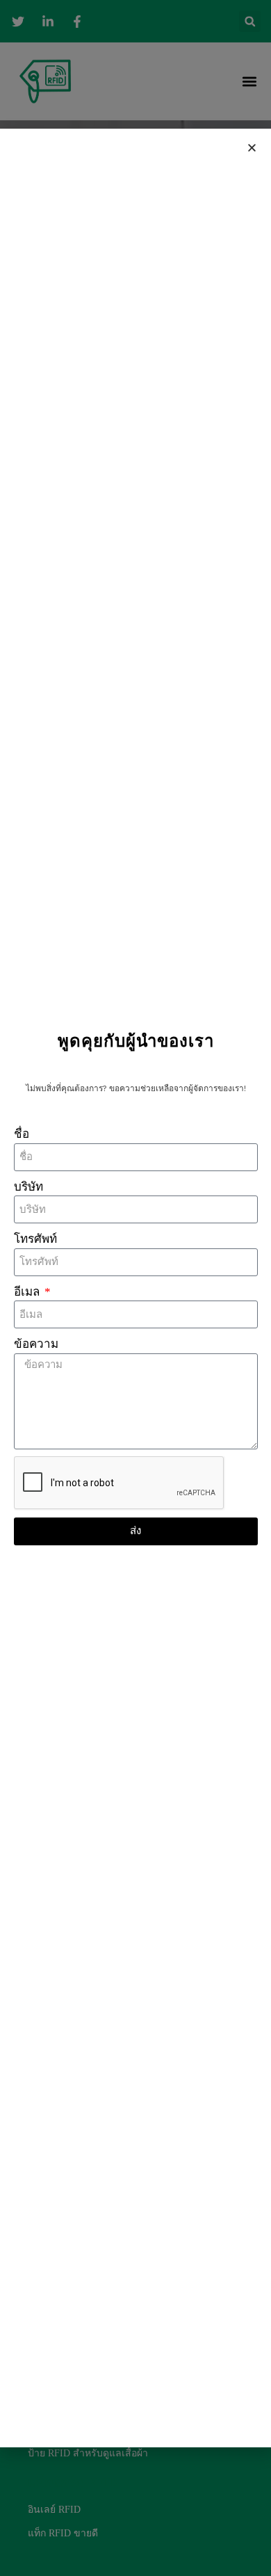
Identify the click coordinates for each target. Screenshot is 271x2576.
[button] (252, 148)
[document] (135, 1288)
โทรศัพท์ (35, 1239)
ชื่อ (22, 1134)
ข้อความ (36, 1344)
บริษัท (28, 1187)
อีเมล (28, 1292)
